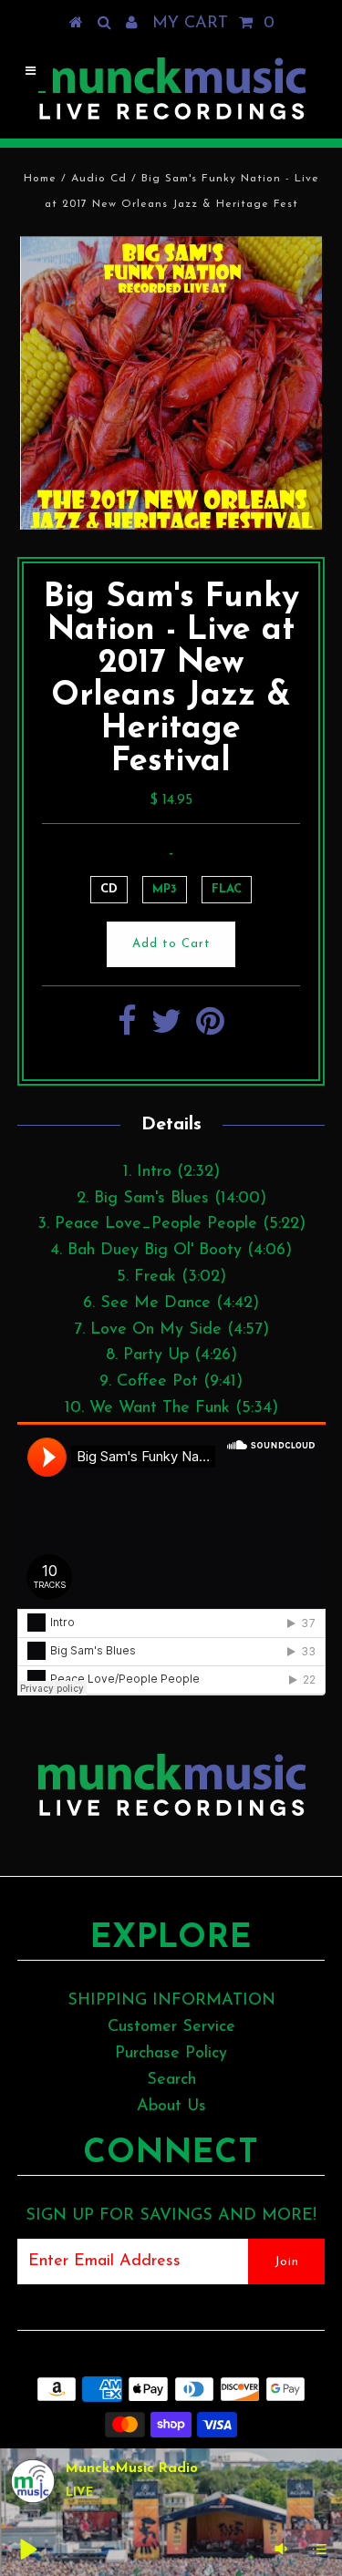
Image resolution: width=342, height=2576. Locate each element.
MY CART (213, 24)
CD (109, 889)
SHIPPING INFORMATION (171, 2001)
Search (171, 2080)
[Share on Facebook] (127, 1029)
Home (40, 179)
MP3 (165, 889)
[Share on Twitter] (166, 1029)
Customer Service (171, 2027)
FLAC (227, 889)
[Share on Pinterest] (210, 1029)
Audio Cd (99, 179)
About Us (171, 2107)
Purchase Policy (171, 2054)
